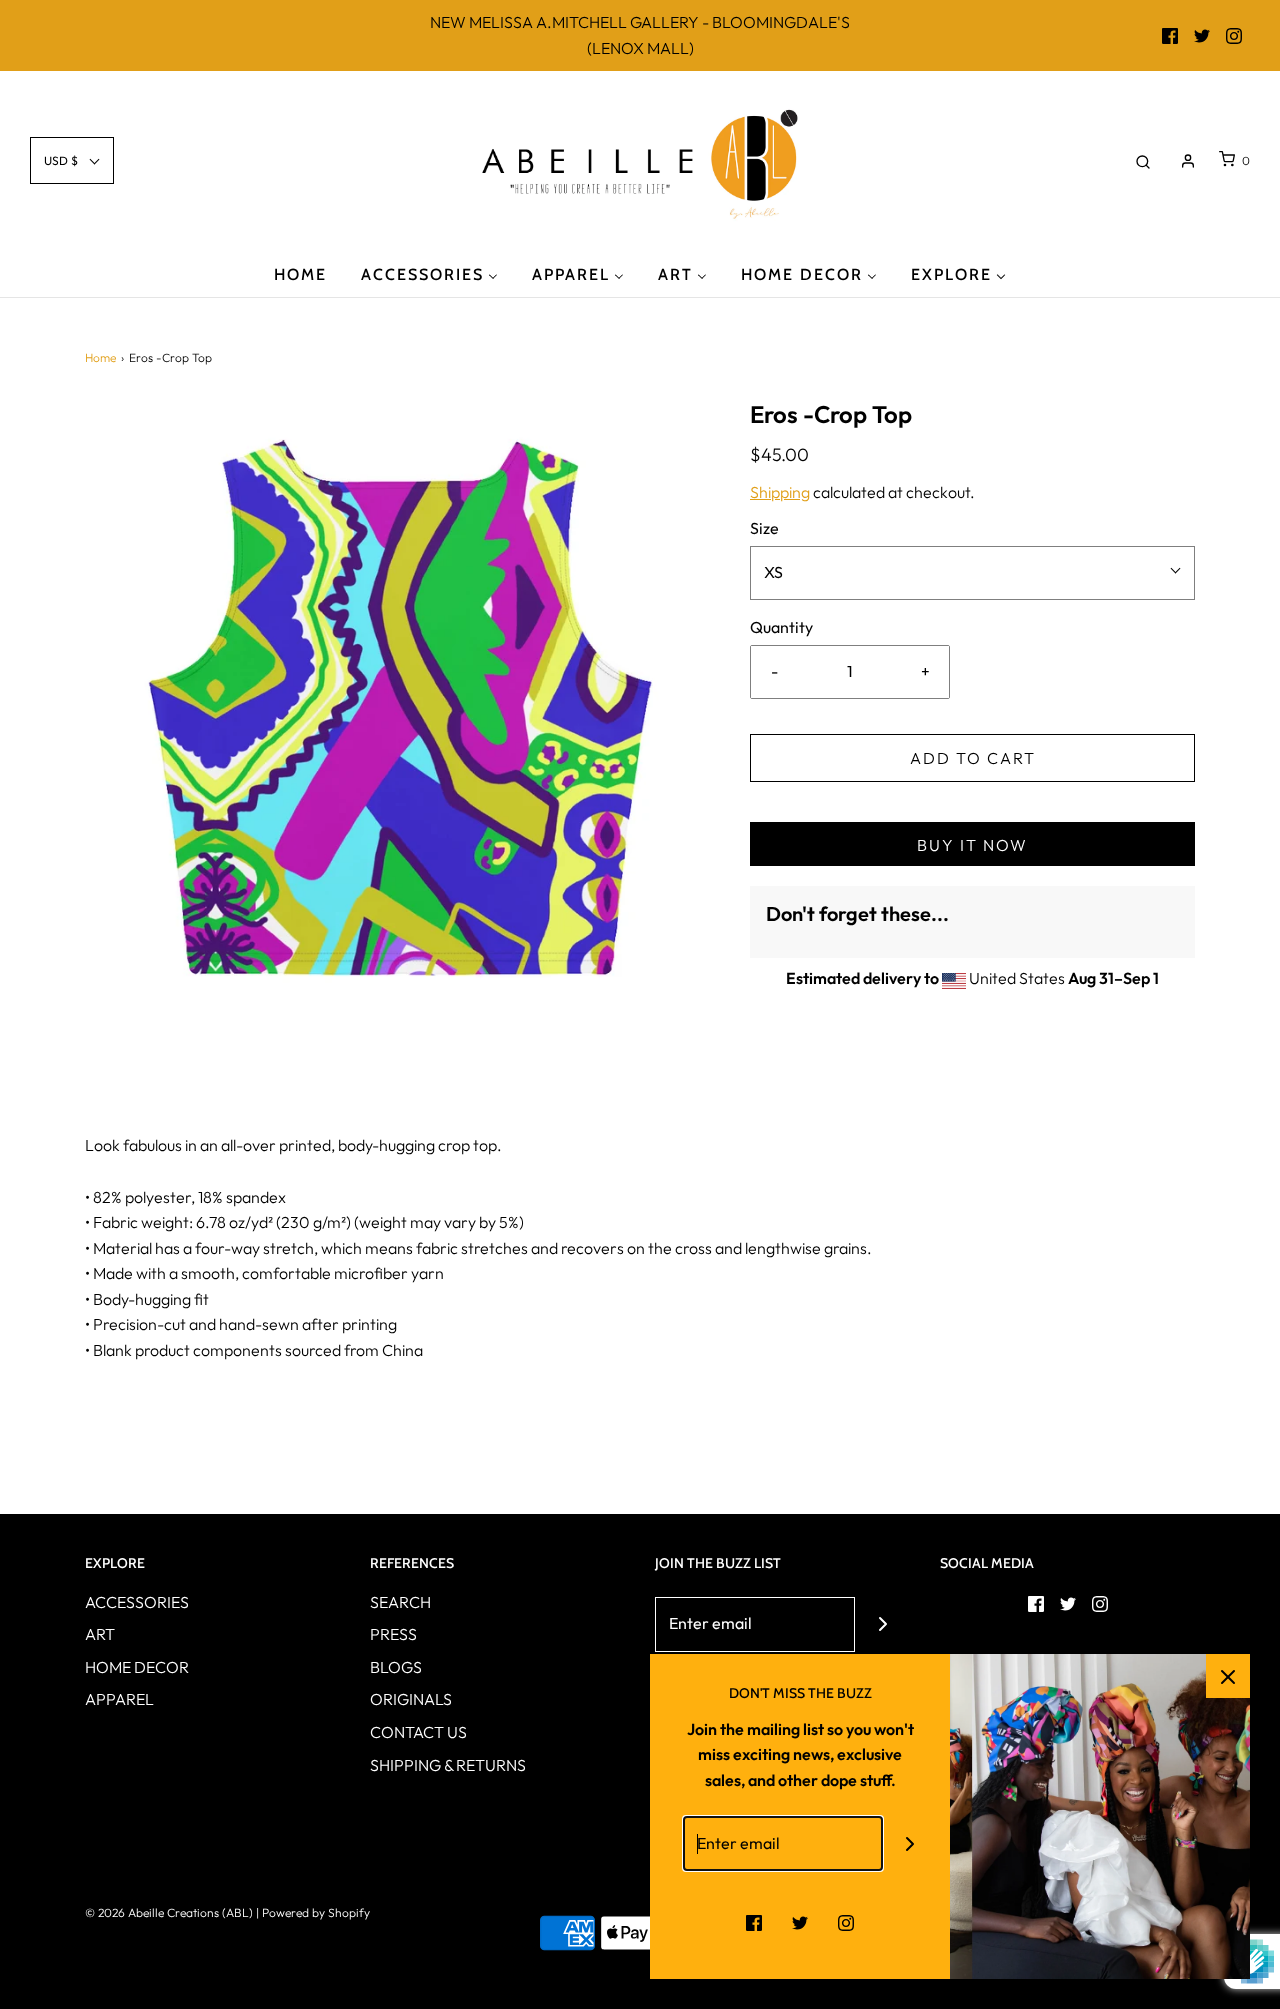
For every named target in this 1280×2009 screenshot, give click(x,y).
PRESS (393, 1634)
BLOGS (396, 1667)
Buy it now (972, 845)
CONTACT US (418, 1732)
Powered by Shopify (316, 1912)
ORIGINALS (411, 1699)
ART (100, 1634)
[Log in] (1188, 161)
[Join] (882, 1624)
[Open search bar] (1143, 160)
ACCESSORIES (137, 1602)
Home (100, 357)
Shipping (780, 492)
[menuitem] (300, 273)
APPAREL (119, 1699)
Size (764, 528)
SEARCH (400, 1602)
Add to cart (973, 758)
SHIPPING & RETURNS (448, 1765)
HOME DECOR (137, 1667)
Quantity (781, 627)
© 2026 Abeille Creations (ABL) (169, 1912)
